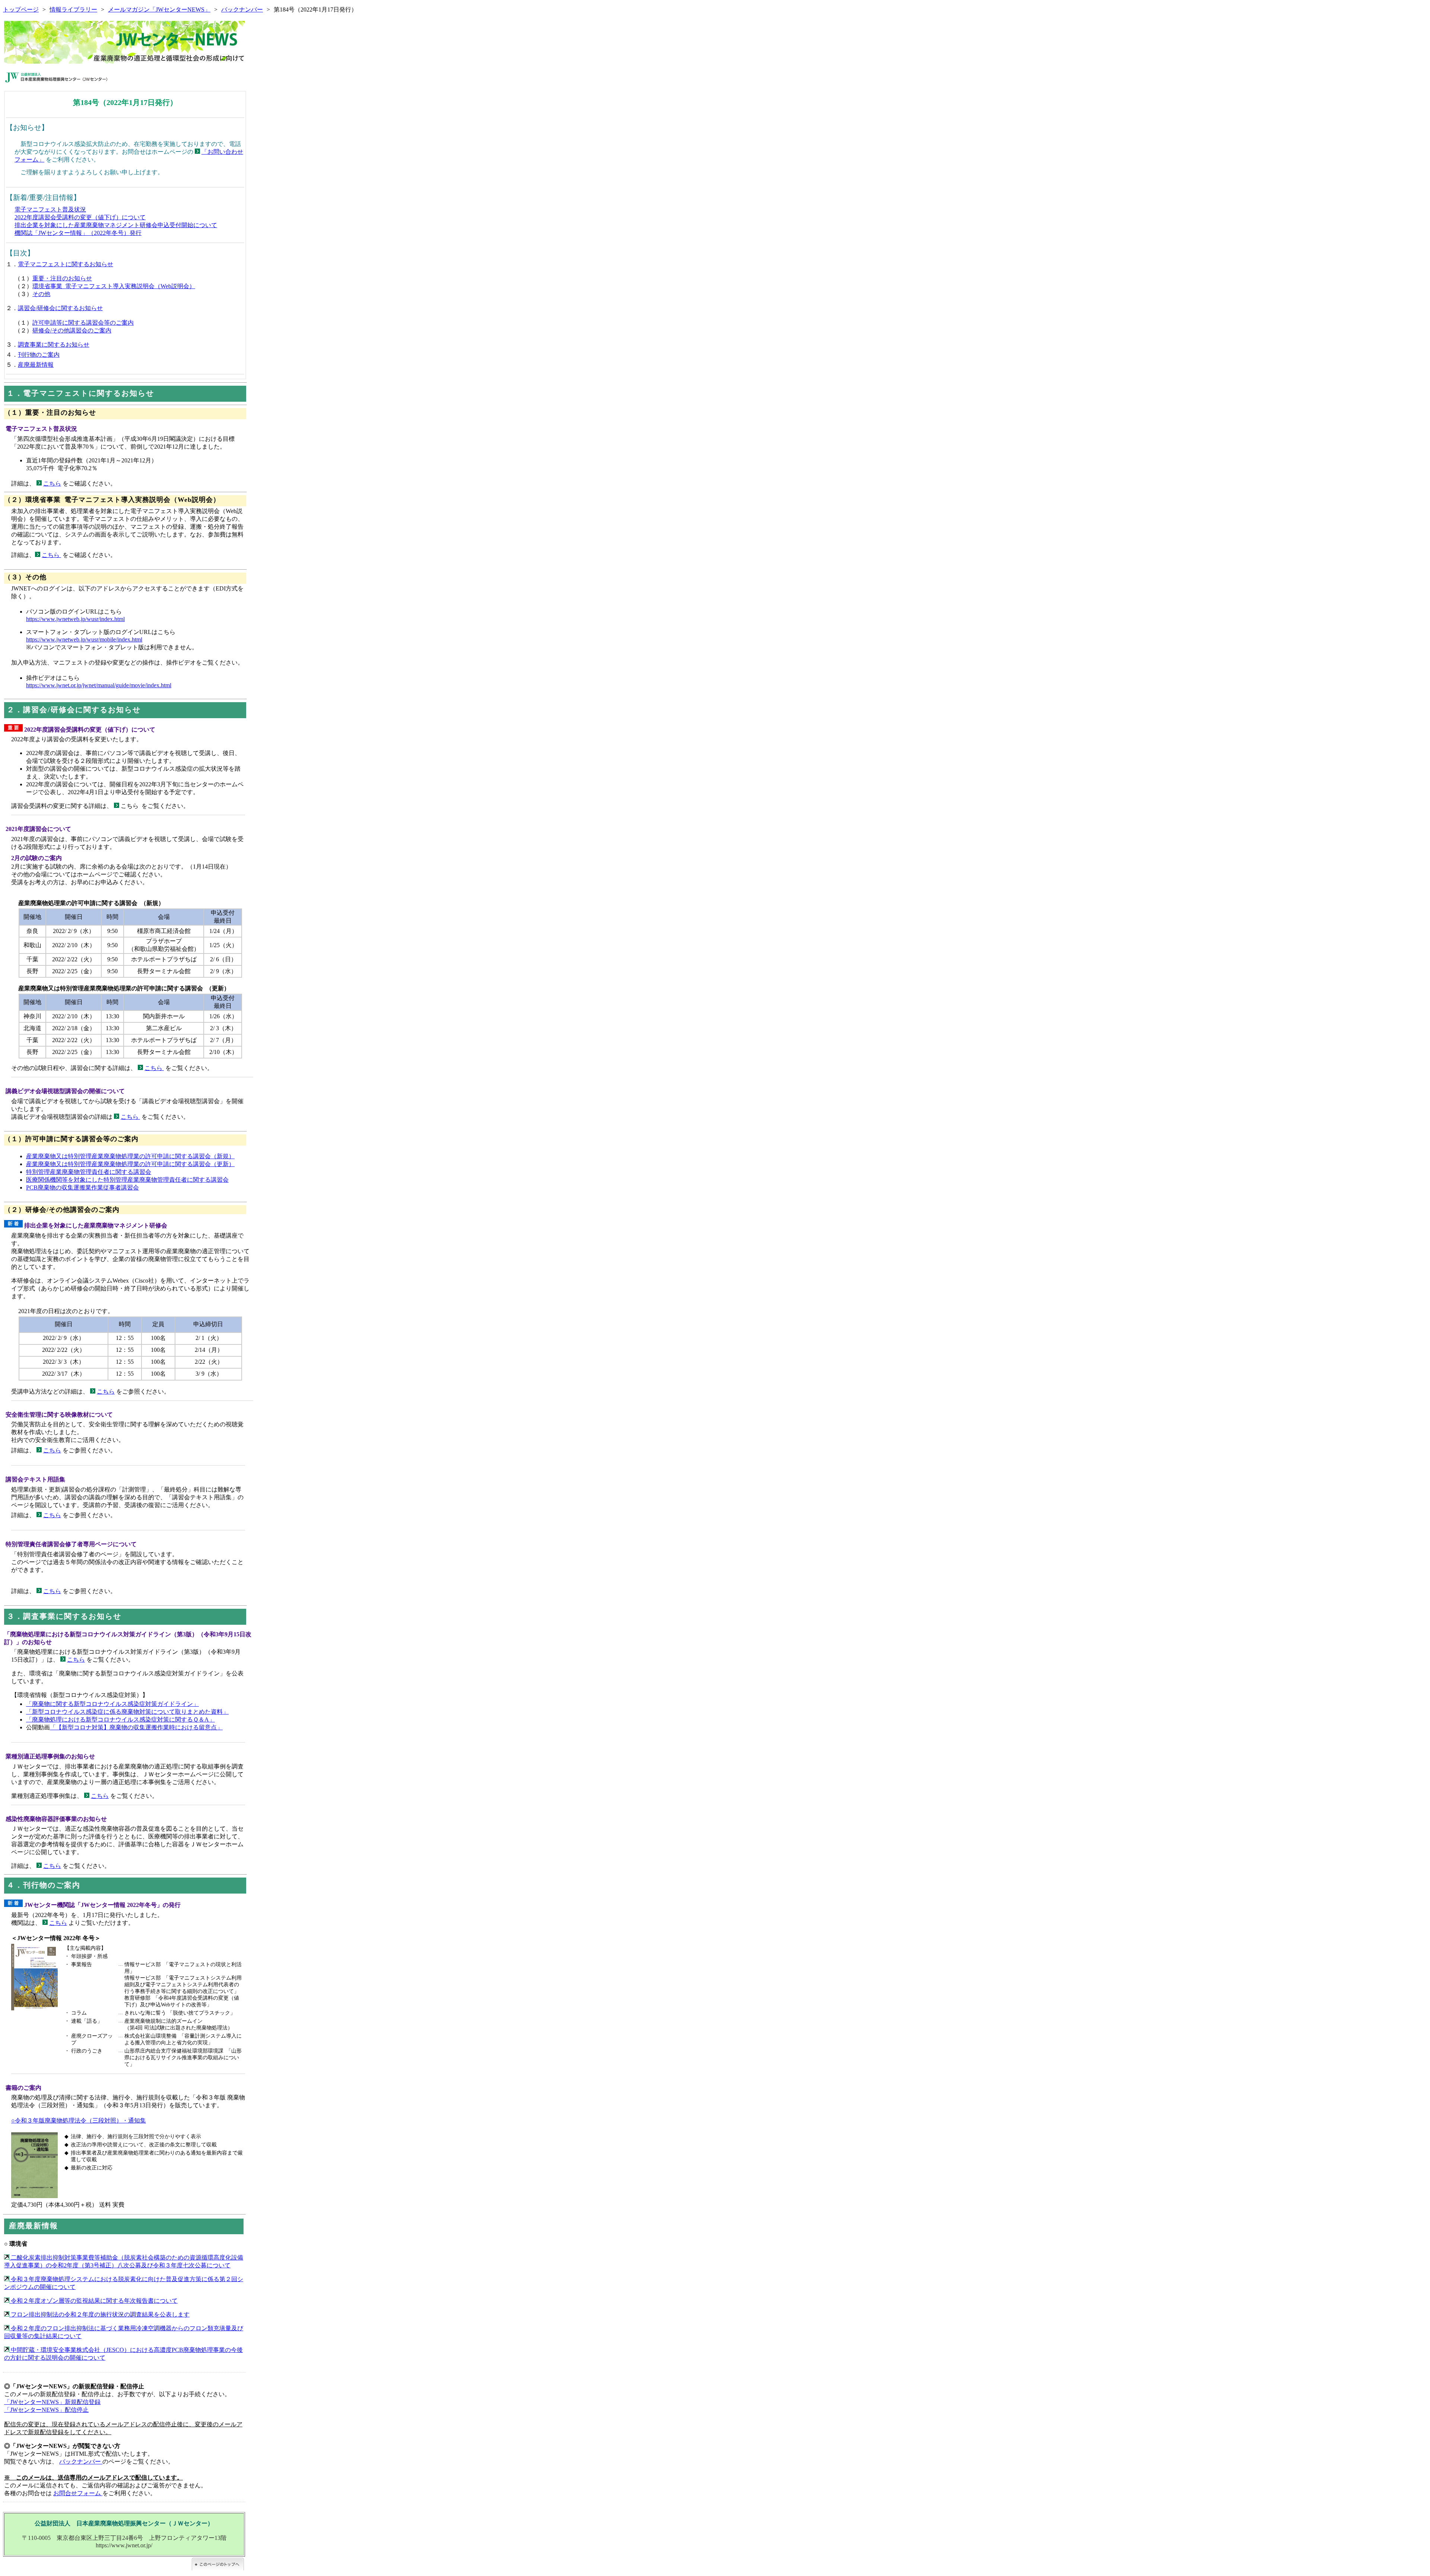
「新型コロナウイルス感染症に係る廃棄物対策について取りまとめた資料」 (127, 1712)
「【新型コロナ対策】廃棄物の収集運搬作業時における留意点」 (136, 1727)
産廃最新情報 (36, 365)
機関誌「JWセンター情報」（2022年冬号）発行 (78, 233)
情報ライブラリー (73, 9)
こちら (52, 483)
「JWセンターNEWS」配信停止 (46, 2410)
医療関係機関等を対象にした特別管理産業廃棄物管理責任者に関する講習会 (127, 1180)
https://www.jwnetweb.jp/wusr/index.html (75, 619)
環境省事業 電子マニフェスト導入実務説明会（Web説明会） (114, 286)
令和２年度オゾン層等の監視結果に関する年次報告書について (93, 2301)
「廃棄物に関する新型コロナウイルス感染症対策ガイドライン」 (112, 1704)
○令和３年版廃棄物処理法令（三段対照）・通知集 (79, 2120)
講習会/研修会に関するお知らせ (60, 308)
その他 (41, 294)
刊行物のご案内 (39, 355)
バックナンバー (242, 9)
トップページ (21, 9)
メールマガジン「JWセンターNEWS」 (159, 9)
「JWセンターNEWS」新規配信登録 (52, 2402)
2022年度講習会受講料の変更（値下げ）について (80, 217)
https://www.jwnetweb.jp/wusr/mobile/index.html (84, 639)
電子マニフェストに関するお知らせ (66, 264)
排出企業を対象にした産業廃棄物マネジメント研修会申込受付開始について (116, 225)
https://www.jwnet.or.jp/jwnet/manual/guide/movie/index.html (99, 685)
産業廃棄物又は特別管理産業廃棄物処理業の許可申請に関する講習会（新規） (130, 1156)
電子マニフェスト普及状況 (50, 209)
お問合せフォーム (78, 2493)
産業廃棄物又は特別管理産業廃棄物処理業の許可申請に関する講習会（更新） (130, 1164)
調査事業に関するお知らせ (54, 345)
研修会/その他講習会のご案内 (72, 330)
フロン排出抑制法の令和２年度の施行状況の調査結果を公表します (99, 2314)
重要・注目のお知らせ (62, 278)
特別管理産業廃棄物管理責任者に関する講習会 (89, 1172)
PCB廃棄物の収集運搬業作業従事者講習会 (82, 1187)
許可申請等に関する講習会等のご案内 (83, 323)
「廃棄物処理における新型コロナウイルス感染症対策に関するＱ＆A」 (120, 1720)
